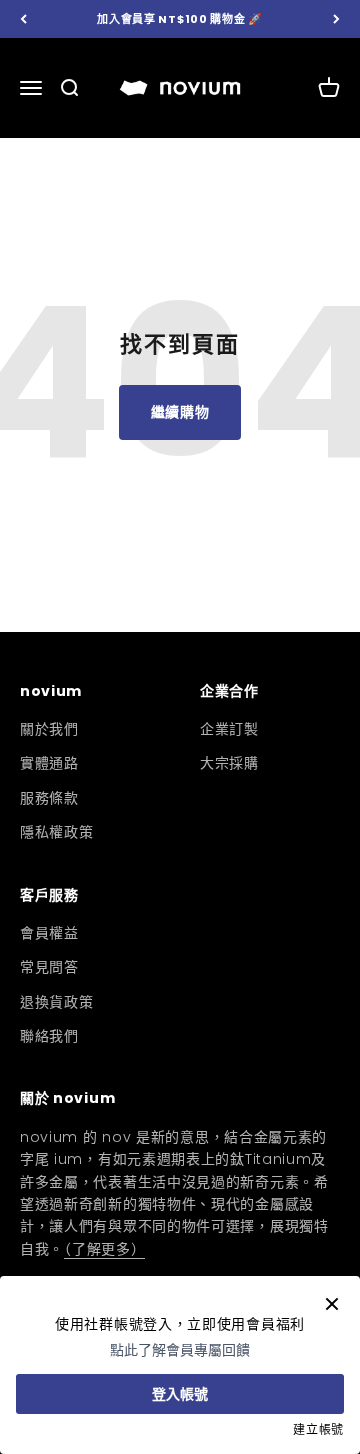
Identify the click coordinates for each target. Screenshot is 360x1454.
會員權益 (49, 933)
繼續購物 (180, 412)
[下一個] (336, 19)
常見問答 (49, 967)
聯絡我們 (49, 1036)
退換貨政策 (57, 1002)
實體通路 (49, 763)
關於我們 (49, 729)
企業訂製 (229, 729)
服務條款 (49, 798)
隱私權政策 (57, 832)
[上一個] (23, 19)
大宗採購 (229, 763)
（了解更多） (104, 1249)
